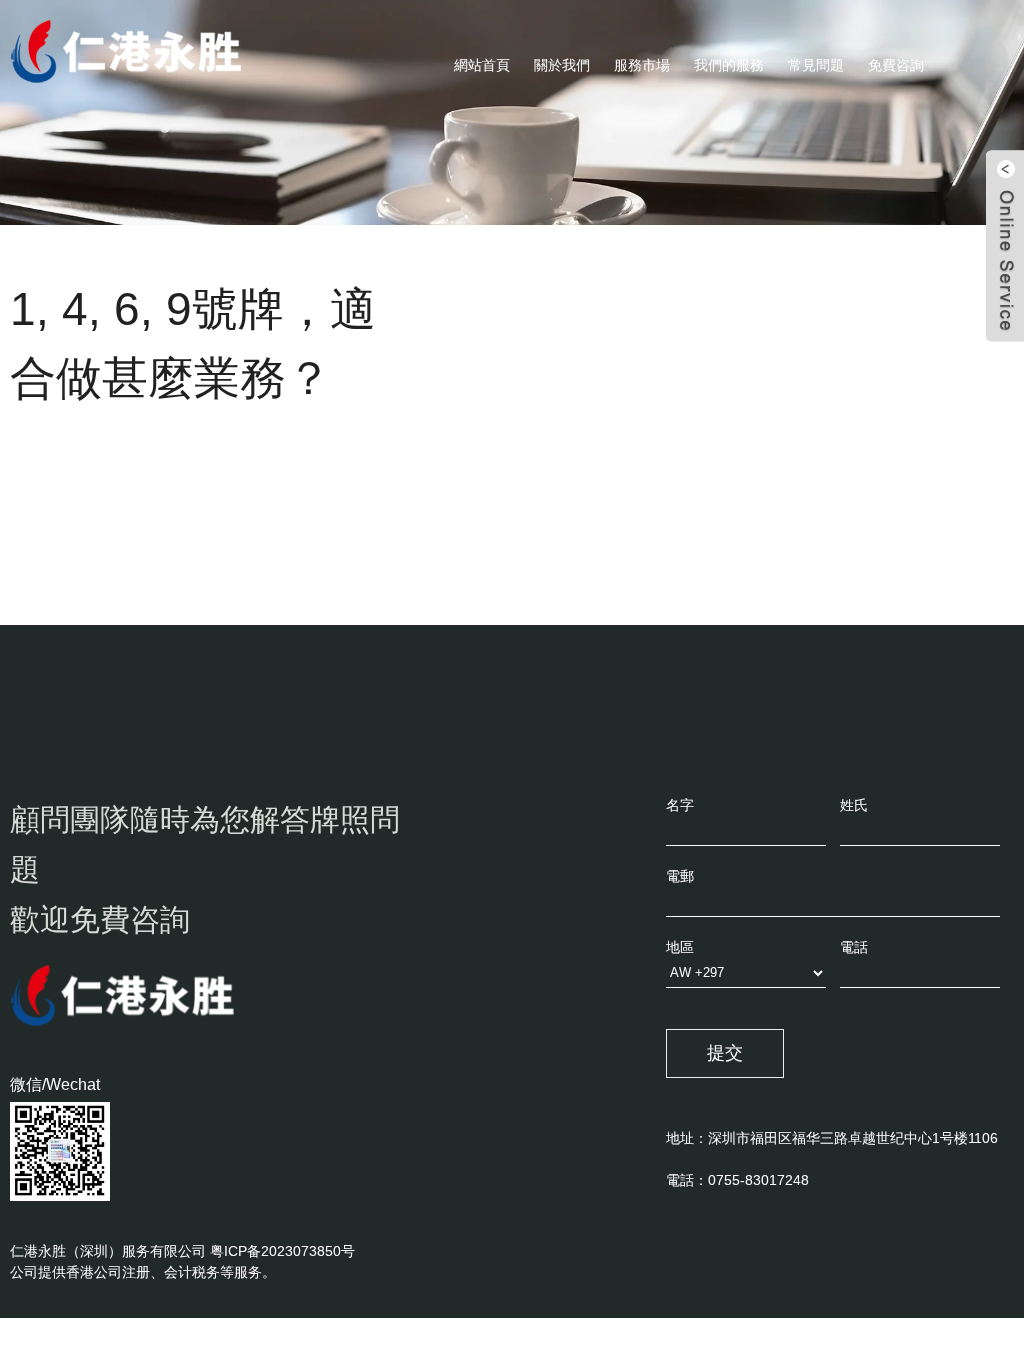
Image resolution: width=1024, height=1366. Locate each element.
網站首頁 (482, 65)
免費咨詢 (896, 65)
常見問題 (816, 65)
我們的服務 (729, 65)
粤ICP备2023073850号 (282, 1251)
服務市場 (642, 65)
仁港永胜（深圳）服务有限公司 (108, 1251)
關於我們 (562, 65)
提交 (725, 1053)
